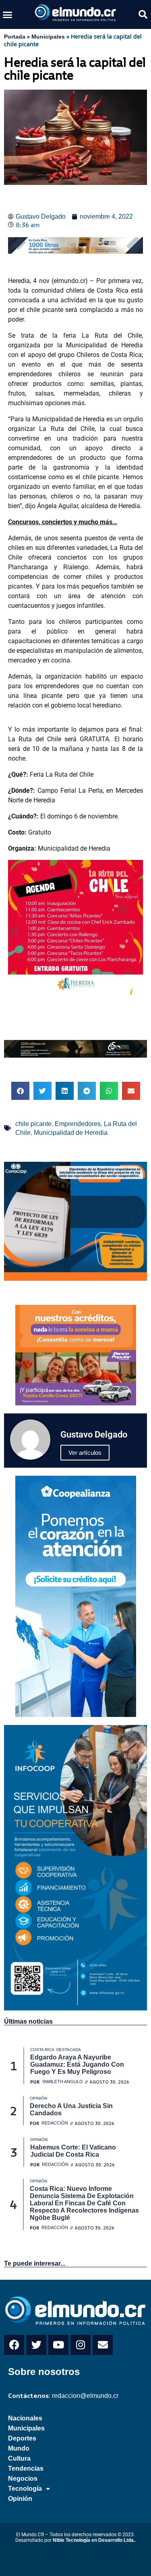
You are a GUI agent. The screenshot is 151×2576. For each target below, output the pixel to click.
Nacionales (25, 2418)
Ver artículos (85, 1453)
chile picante (33, 1124)
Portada (15, 37)
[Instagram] (81, 2345)
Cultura (19, 2458)
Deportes (22, 2438)
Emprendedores (78, 1124)
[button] (8, 14)
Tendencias (26, 2468)
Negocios (23, 2479)
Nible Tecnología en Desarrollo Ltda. (94, 2540)
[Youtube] (58, 2345)
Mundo (19, 2448)
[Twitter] (36, 2345)
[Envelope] (103, 2345)
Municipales (48, 37)
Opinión (20, 2499)
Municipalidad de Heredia (71, 1133)
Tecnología (25, 2489)
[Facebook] (14, 2345)
